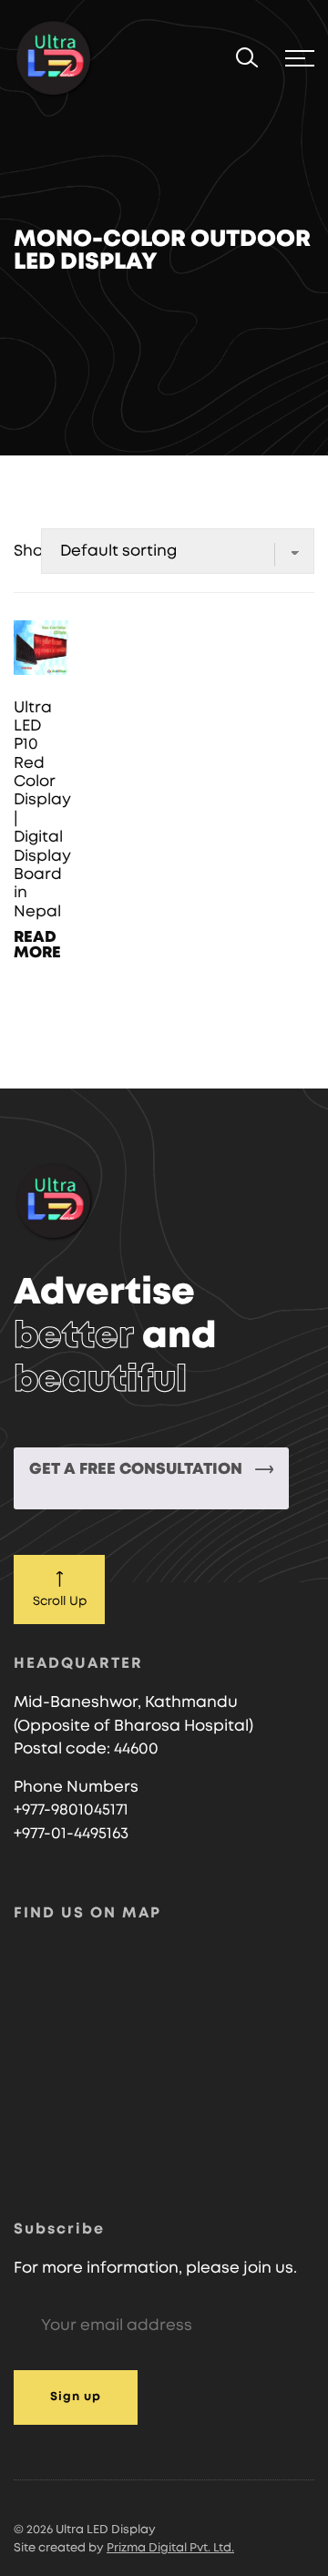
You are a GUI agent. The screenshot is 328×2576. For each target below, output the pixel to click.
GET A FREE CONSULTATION (138, 1469)
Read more (37, 945)
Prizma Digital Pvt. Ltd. (170, 2548)
